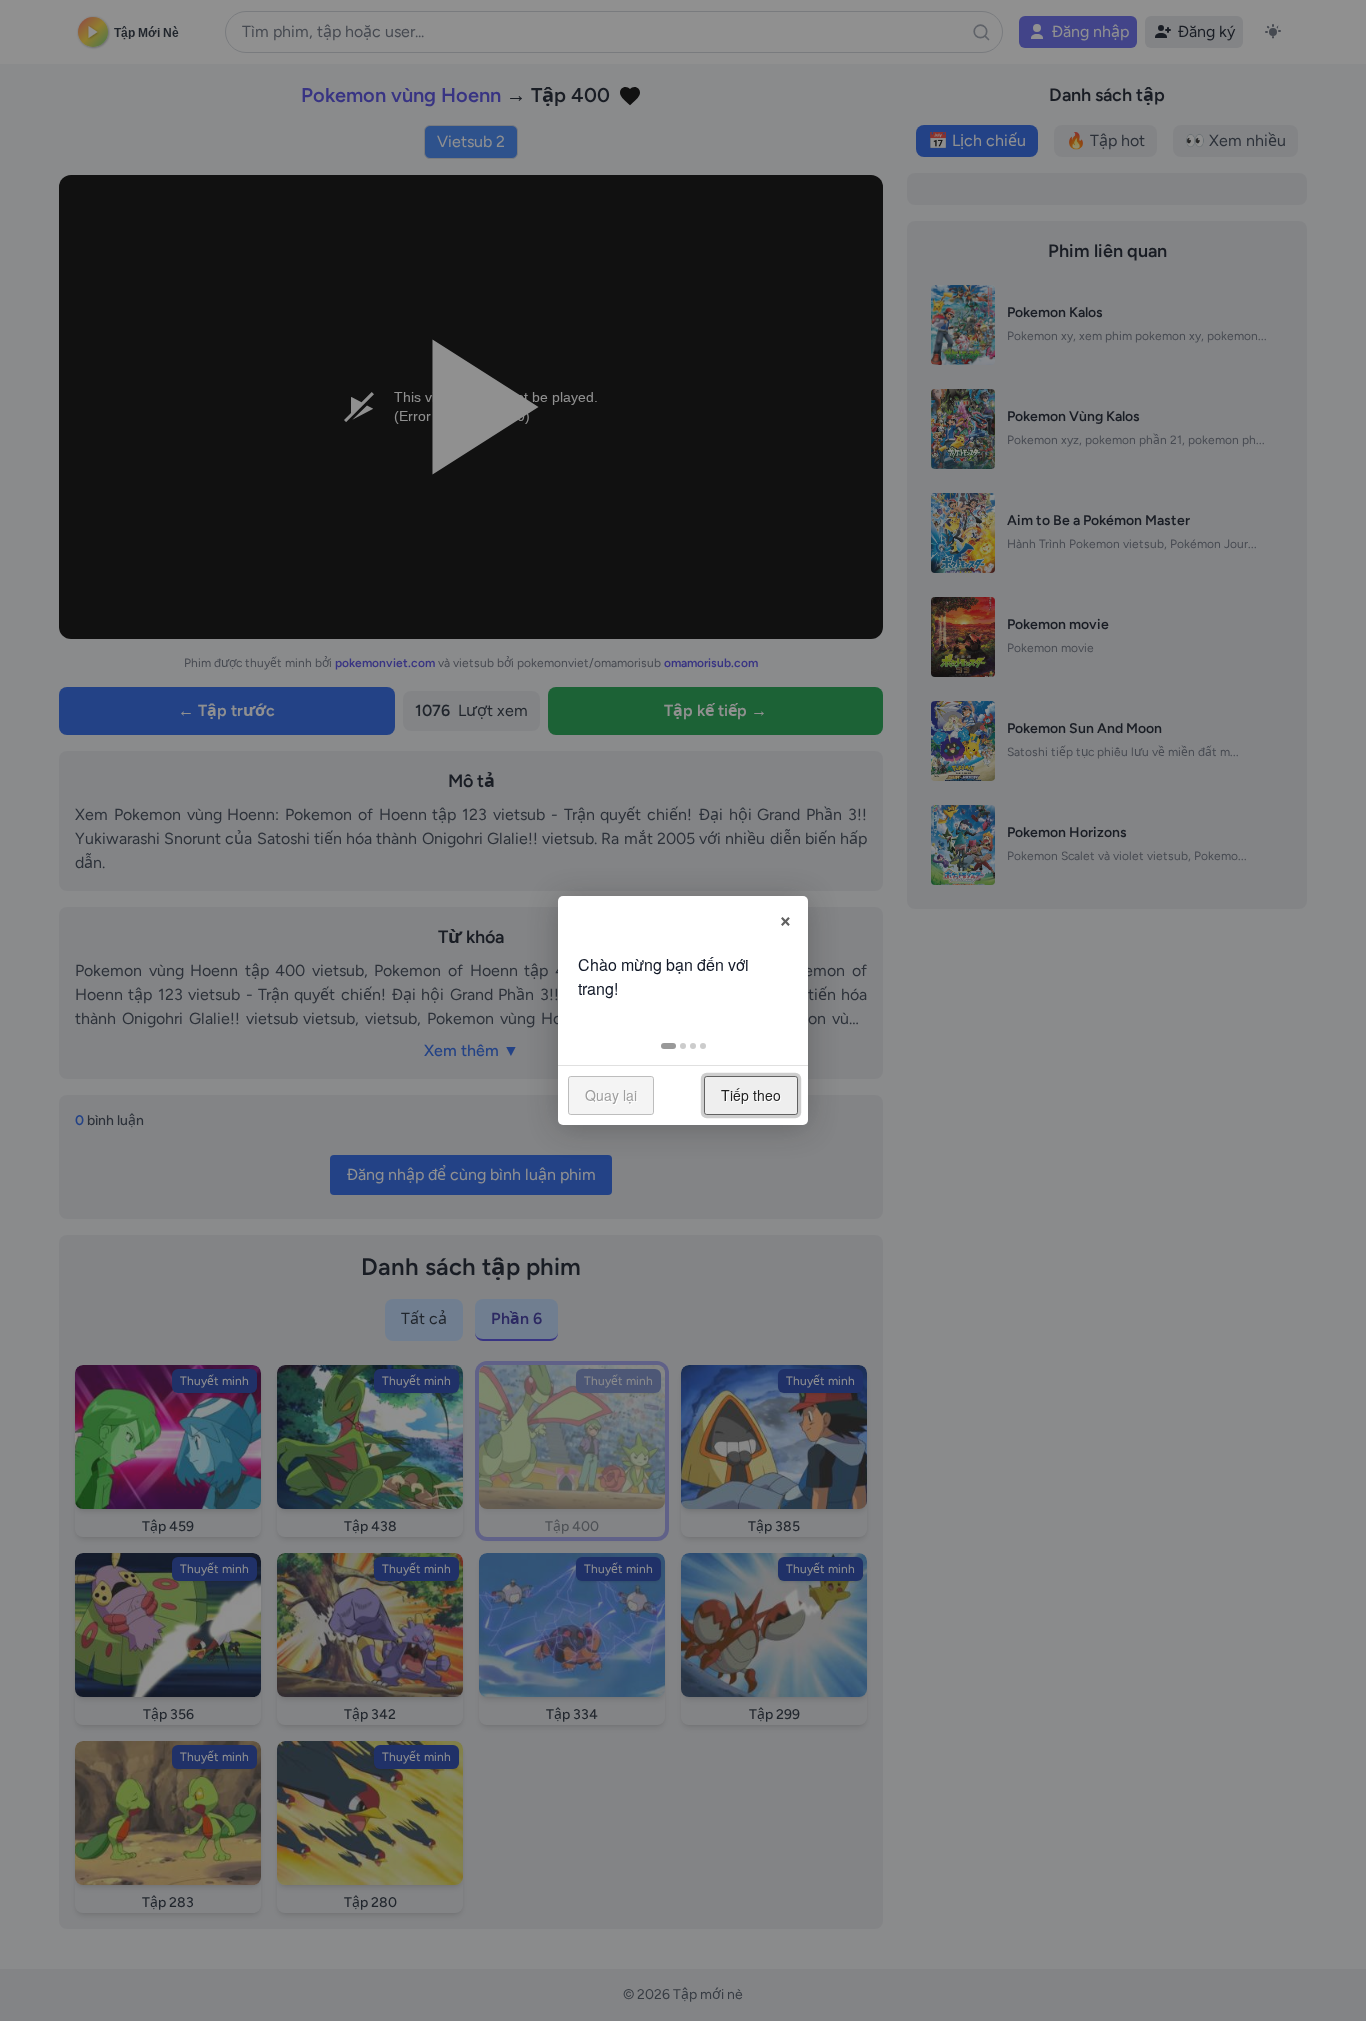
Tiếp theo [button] (751, 1095)
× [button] (785, 918)
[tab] (668, 1046)
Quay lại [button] (611, 1095)
